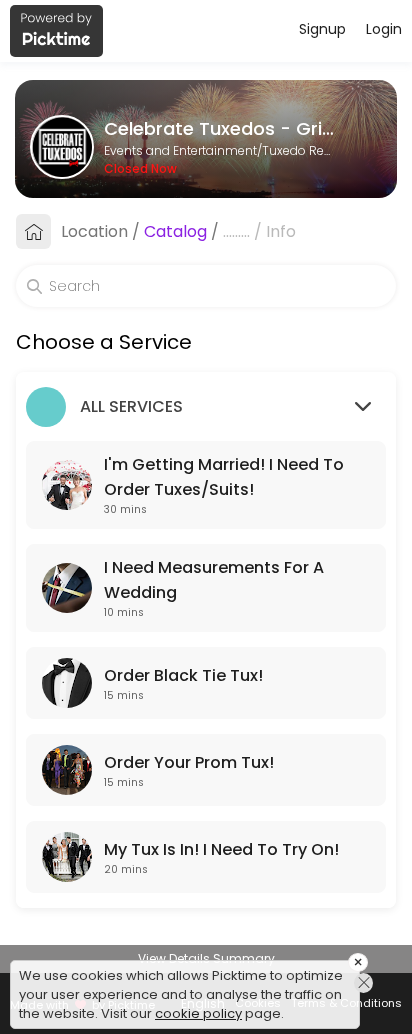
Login (384, 29)
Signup (322, 29)
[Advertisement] (206, 1009)
